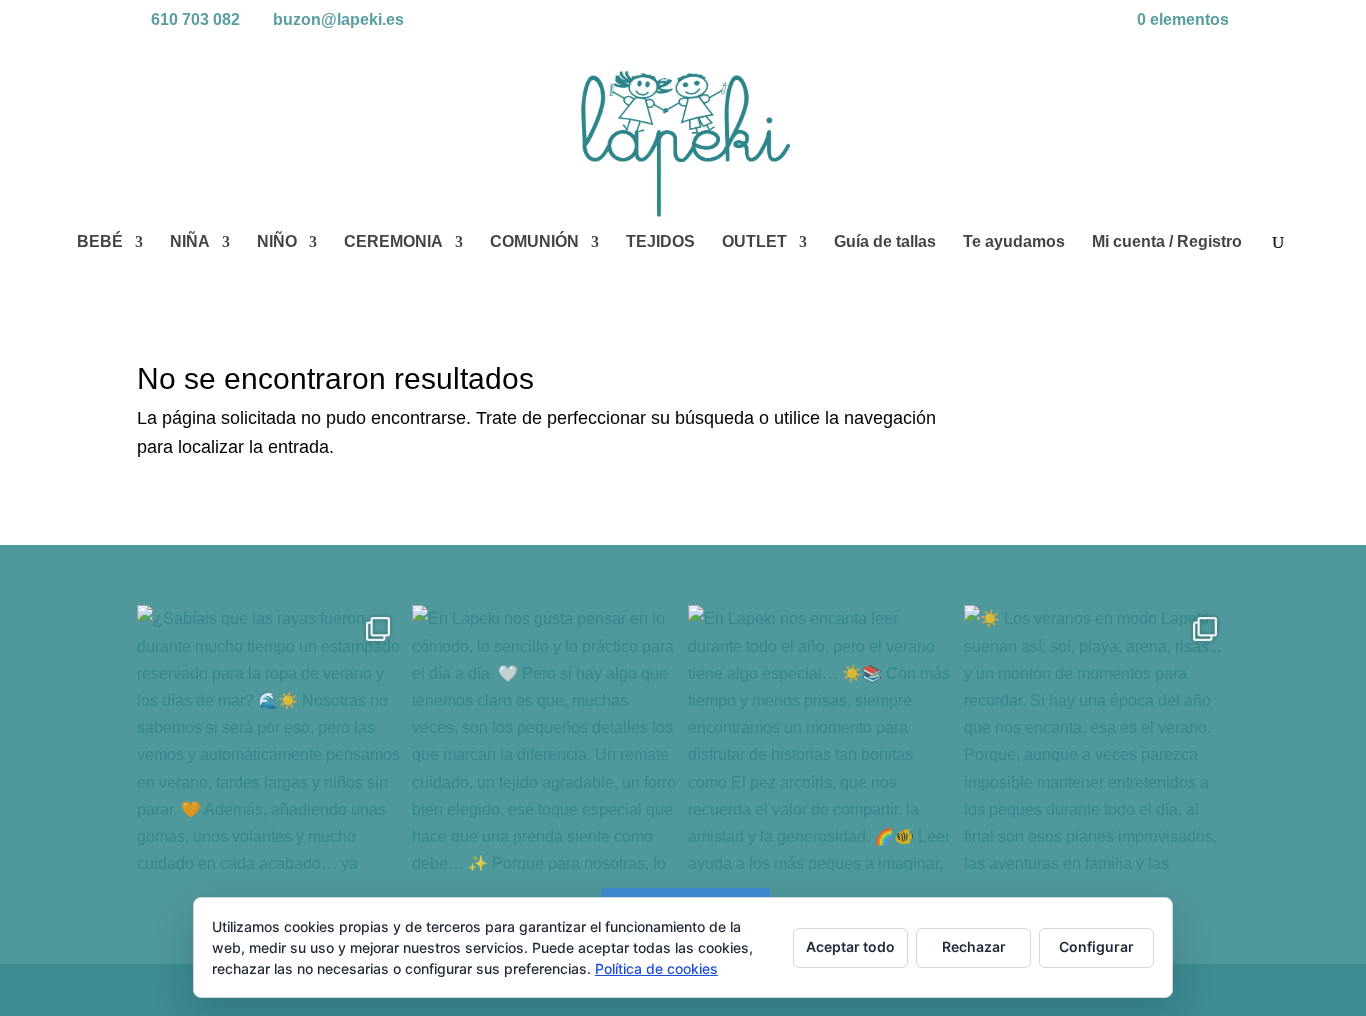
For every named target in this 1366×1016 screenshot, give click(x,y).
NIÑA (190, 242)
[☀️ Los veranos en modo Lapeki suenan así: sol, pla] (1097, 738)
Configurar (1096, 946)
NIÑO (277, 242)
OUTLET (754, 242)
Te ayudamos (1014, 242)
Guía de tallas (885, 242)
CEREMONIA (393, 242)
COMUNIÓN (534, 242)
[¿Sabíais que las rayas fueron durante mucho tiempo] (270, 738)
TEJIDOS (660, 242)
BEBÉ (100, 242)
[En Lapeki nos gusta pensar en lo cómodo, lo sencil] (545, 738)
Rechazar (974, 946)
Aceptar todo (850, 946)
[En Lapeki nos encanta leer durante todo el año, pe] (821, 738)
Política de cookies (656, 968)
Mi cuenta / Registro (1167, 242)
